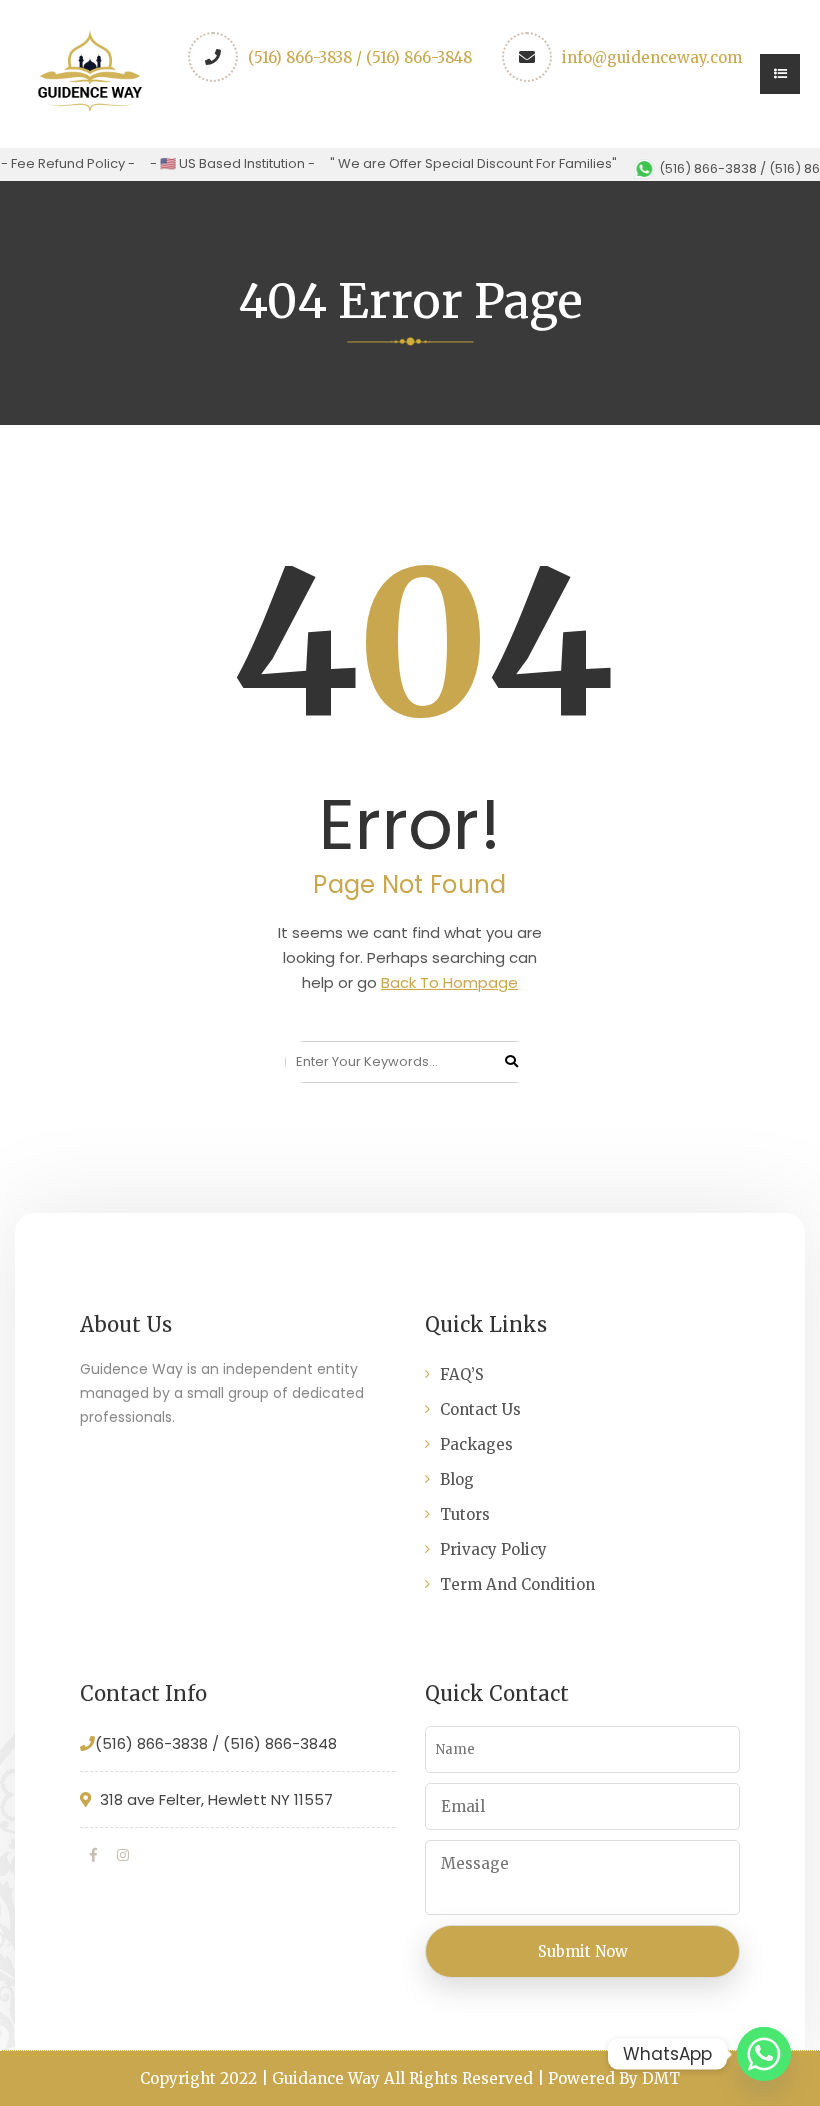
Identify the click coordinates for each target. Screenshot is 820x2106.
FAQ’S (462, 1374)
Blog (457, 1479)
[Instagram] (123, 1855)
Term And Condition (517, 1584)
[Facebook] (93, 1855)
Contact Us (480, 1409)
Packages (476, 1444)
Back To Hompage (449, 982)
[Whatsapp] (764, 2054)
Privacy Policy (493, 1549)
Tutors (465, 1514)
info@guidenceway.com (652, 57)
